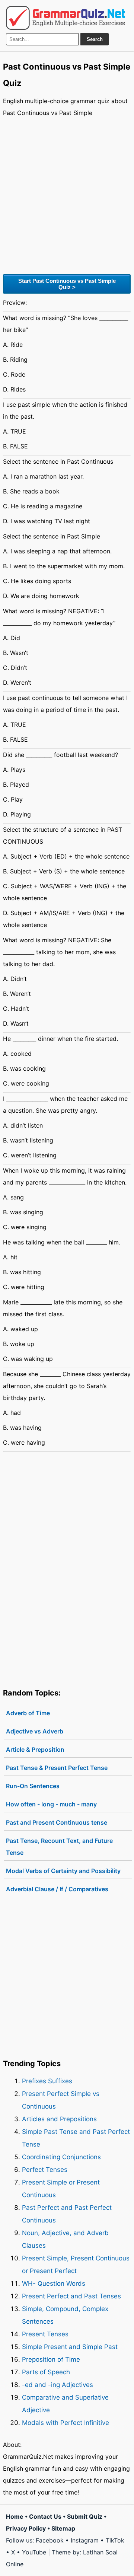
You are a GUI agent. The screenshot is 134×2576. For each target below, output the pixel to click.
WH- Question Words (54, 2283)
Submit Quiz (85, 2516)
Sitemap (63, 2528)
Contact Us (45, 2516)
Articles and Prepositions (59, 2119)
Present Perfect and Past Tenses (71, 2296)
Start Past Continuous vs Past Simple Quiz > (67, 284)
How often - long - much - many (51, 1804)
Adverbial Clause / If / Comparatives (57, 1889)
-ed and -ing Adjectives (58, 2385)
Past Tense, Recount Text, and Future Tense (59, 1847)
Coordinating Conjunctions (61, 2157)
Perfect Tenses (45, 2170)
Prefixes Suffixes (47, 2081)
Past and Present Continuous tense (57, 1822)
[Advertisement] (67, 195)
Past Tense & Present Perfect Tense (57, 1768)
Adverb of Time (28, 1713)
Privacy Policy (26, 2528)
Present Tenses (45, 2334)
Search (95, 39)
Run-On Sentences (33, 1786)
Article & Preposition (35, 1749)
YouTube (34, 2552)
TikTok (115, 2540)
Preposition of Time (51, 2359)
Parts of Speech (46, 2372)
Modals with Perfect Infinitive (66, 2423)
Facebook (50, 2540)
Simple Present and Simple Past (70, 2347)
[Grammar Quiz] (66, 18)
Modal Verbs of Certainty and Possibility (63, 1871)
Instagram (85, 2540)
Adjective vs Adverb (35, 1731)
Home (15, 2516)
